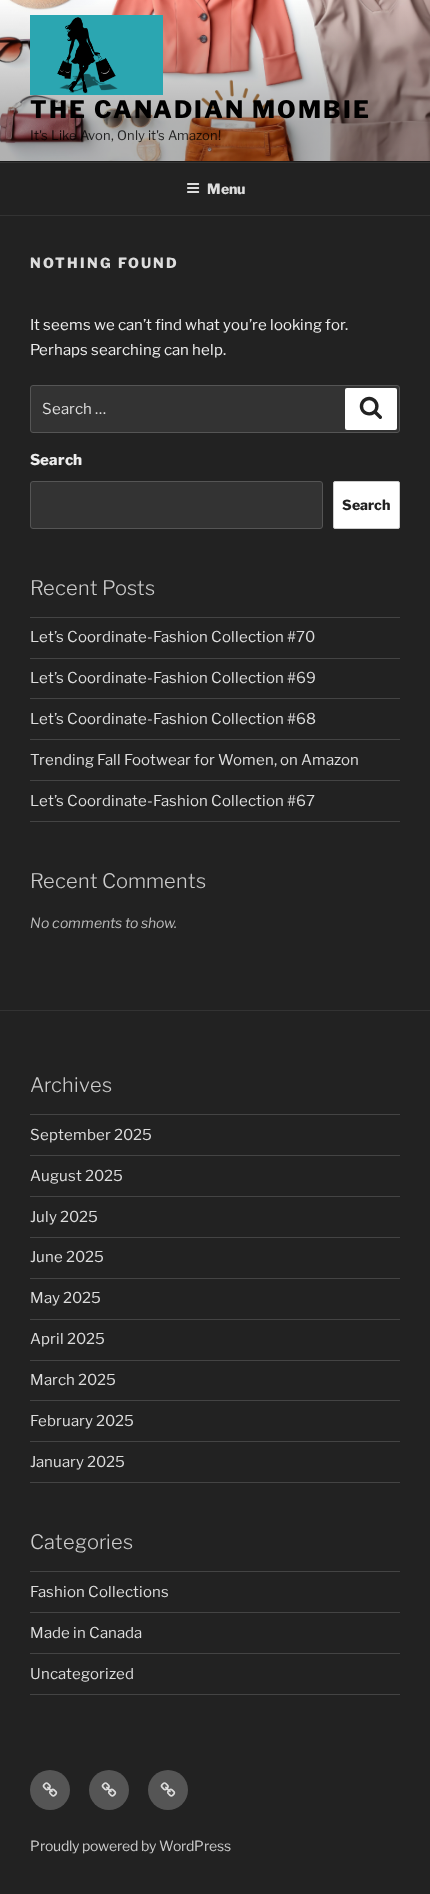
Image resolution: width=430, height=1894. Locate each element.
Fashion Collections (99, 1592)
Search (56, 460)
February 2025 (82, 1421)
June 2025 (67, 1257)
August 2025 (76, 1176)
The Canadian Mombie (200, 109)
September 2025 (91, 1135)
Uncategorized (82, 1674)
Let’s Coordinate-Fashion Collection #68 (173, 719)
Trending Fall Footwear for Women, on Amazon (194, 760)
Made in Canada (86, 1633)
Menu (226, 188)
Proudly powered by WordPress (130, 1845)
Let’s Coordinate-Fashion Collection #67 (172, 801)
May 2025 (65, 1298)
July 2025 (64, 1217)
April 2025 (67, 1339)
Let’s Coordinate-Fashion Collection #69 (173, 678)
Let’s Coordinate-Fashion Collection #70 (172, 637)
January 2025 (77, 1462)
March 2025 (73, 1380)
